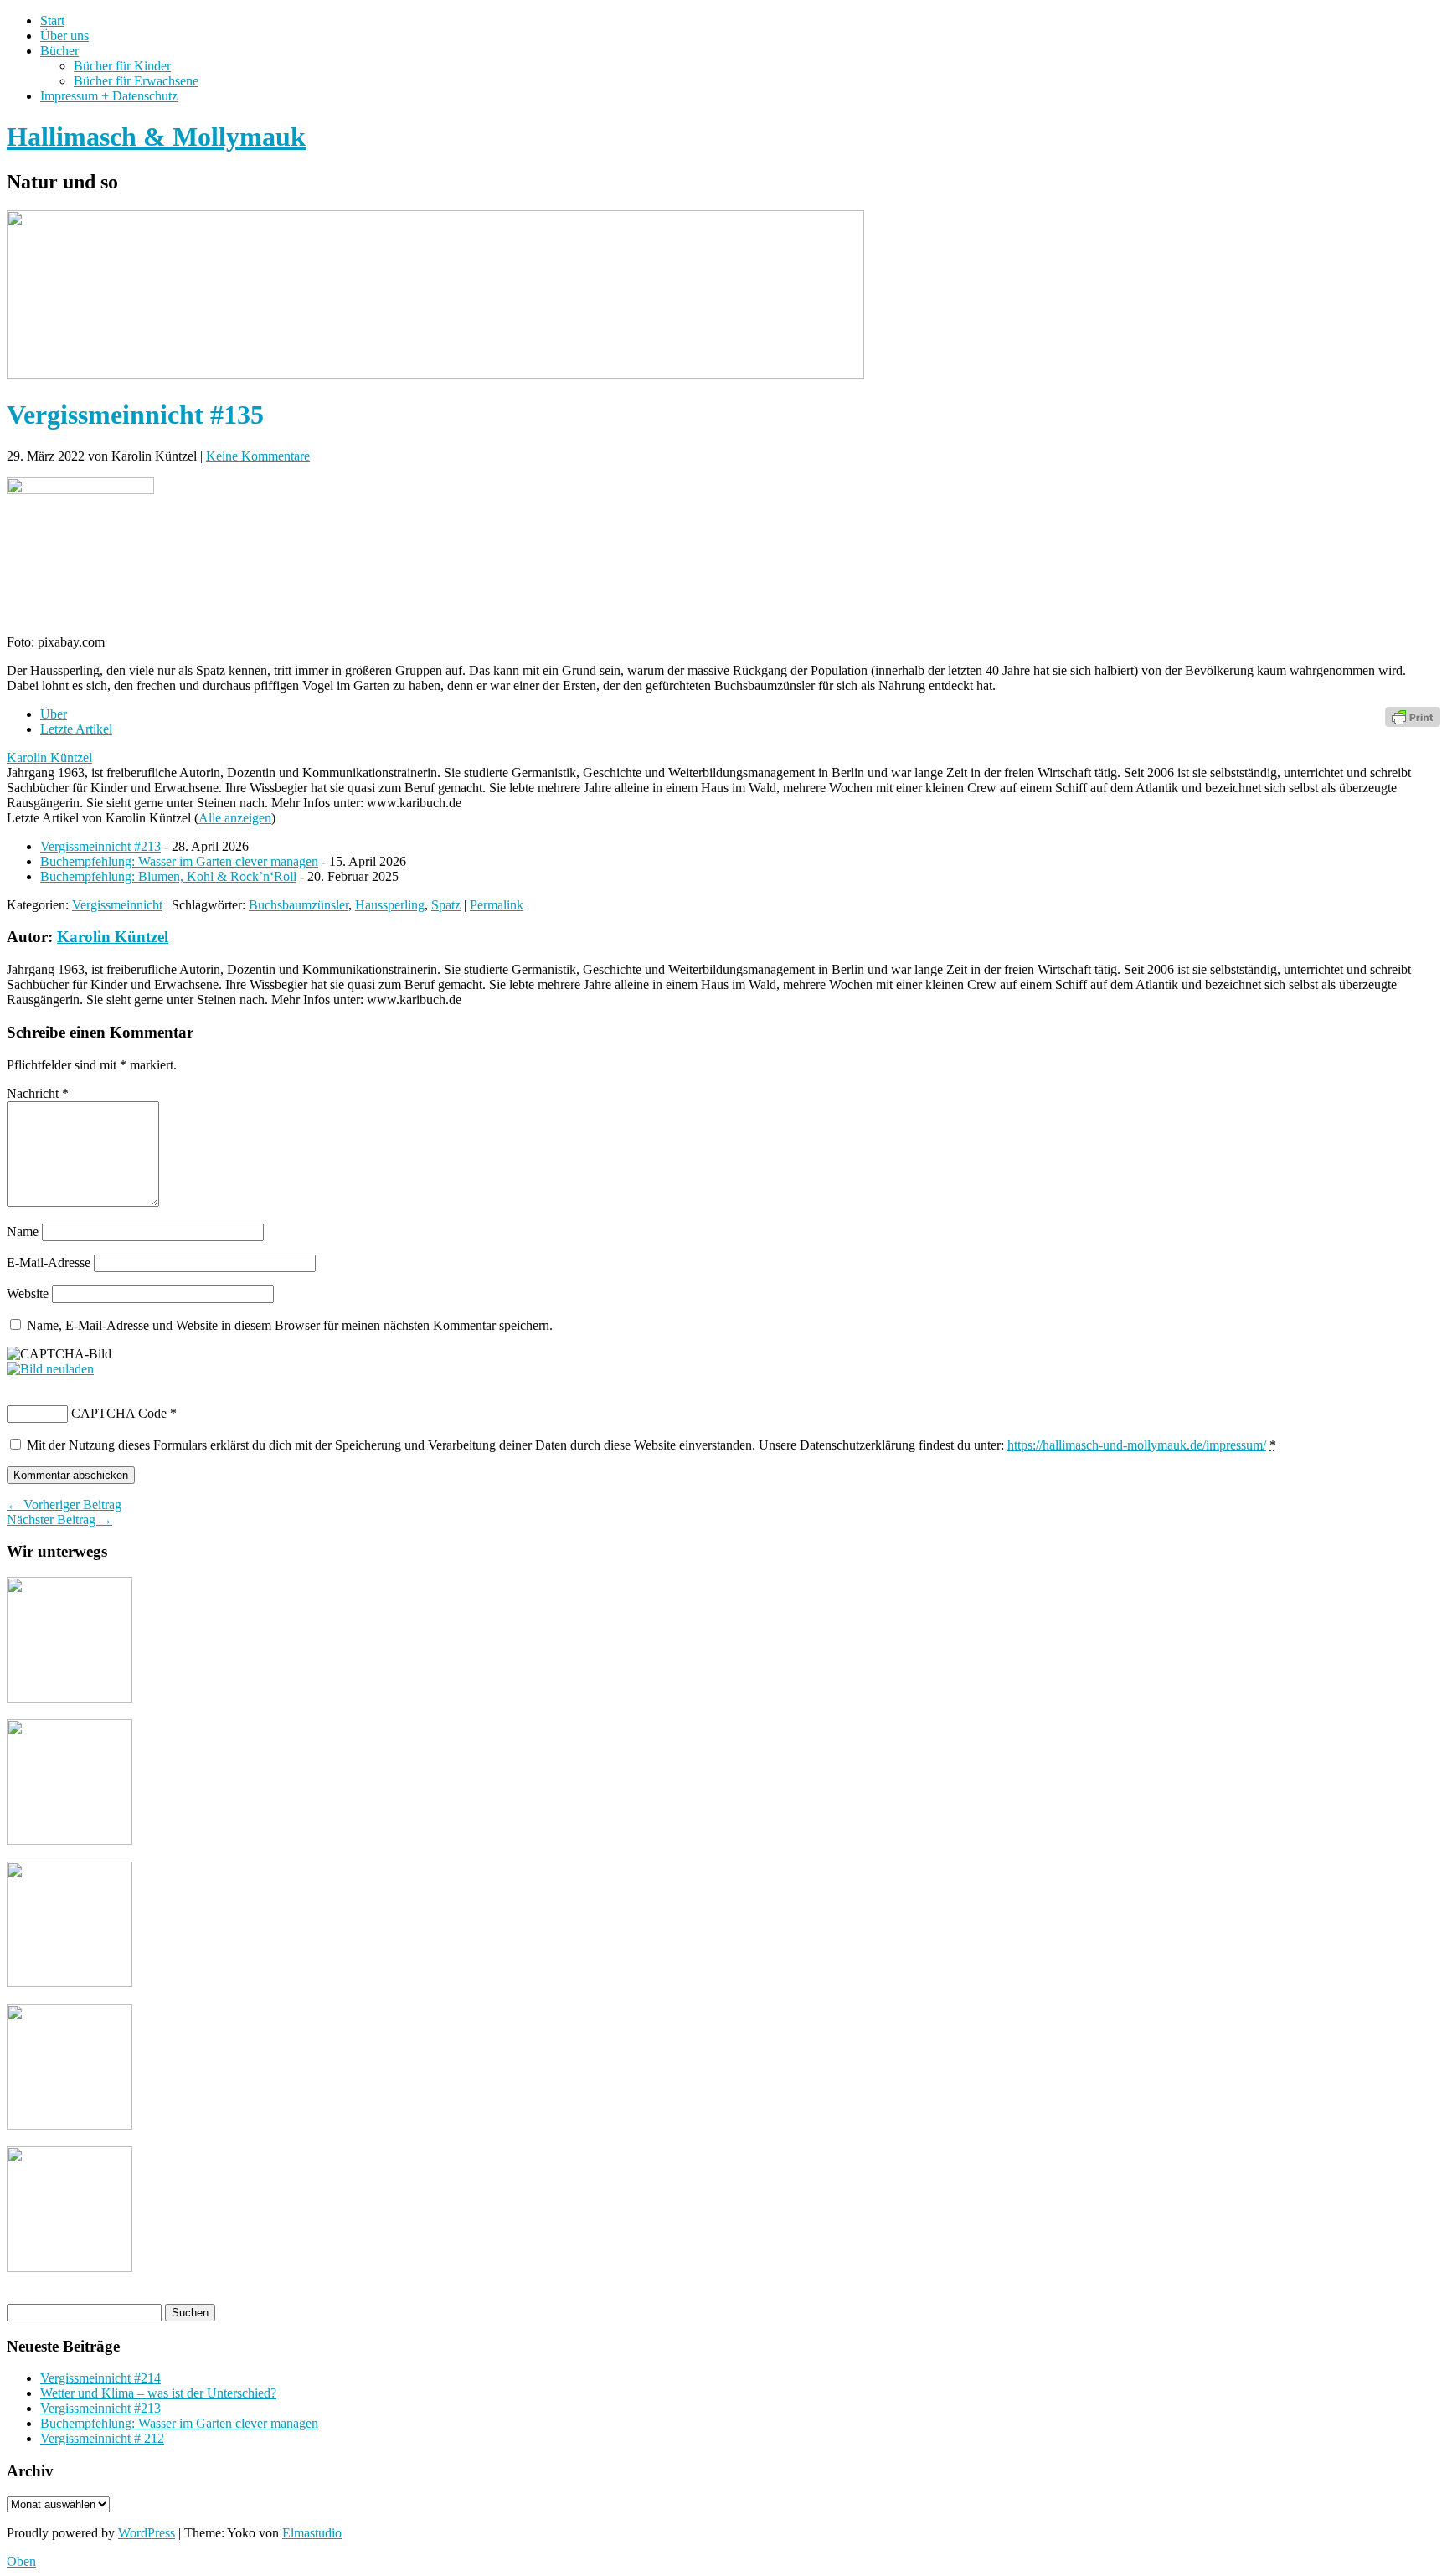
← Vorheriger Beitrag (64, 1504)
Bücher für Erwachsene (136, 81)
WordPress (147, 2533)
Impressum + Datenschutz (109, 96)
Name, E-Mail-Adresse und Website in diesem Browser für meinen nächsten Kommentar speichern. (290, 1325)
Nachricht (38, 1093)
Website (28, 1293)
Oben (21, 2561)
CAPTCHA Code (119, 1413)
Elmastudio (312, 2533)
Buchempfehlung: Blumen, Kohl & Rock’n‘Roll (168, 876)
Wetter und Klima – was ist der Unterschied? (158, 2393)
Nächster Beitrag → (59, 1520)
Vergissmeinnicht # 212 (102, 2438)
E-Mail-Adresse (49, 1262)
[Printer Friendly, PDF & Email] (1413, 716)
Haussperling (390, 905)
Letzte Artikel (76, 729)
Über (54, 714)
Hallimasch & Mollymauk (156, 137)
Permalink (497, 905)
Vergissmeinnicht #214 (100, 2378)
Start (52, 21)
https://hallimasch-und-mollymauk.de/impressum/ (1137, 1445)
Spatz (446, 905)
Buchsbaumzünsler (299, 905)
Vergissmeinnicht (117, 905)
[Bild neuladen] (50, 1369)
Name (23, 1231)
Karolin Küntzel (49, 757)
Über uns (64, 36)
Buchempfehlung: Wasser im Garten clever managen (179, 861)
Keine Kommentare (258, 456)
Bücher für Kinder (122, 66)
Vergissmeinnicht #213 (100, 846)
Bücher (59, 51)
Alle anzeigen (235, 818)
